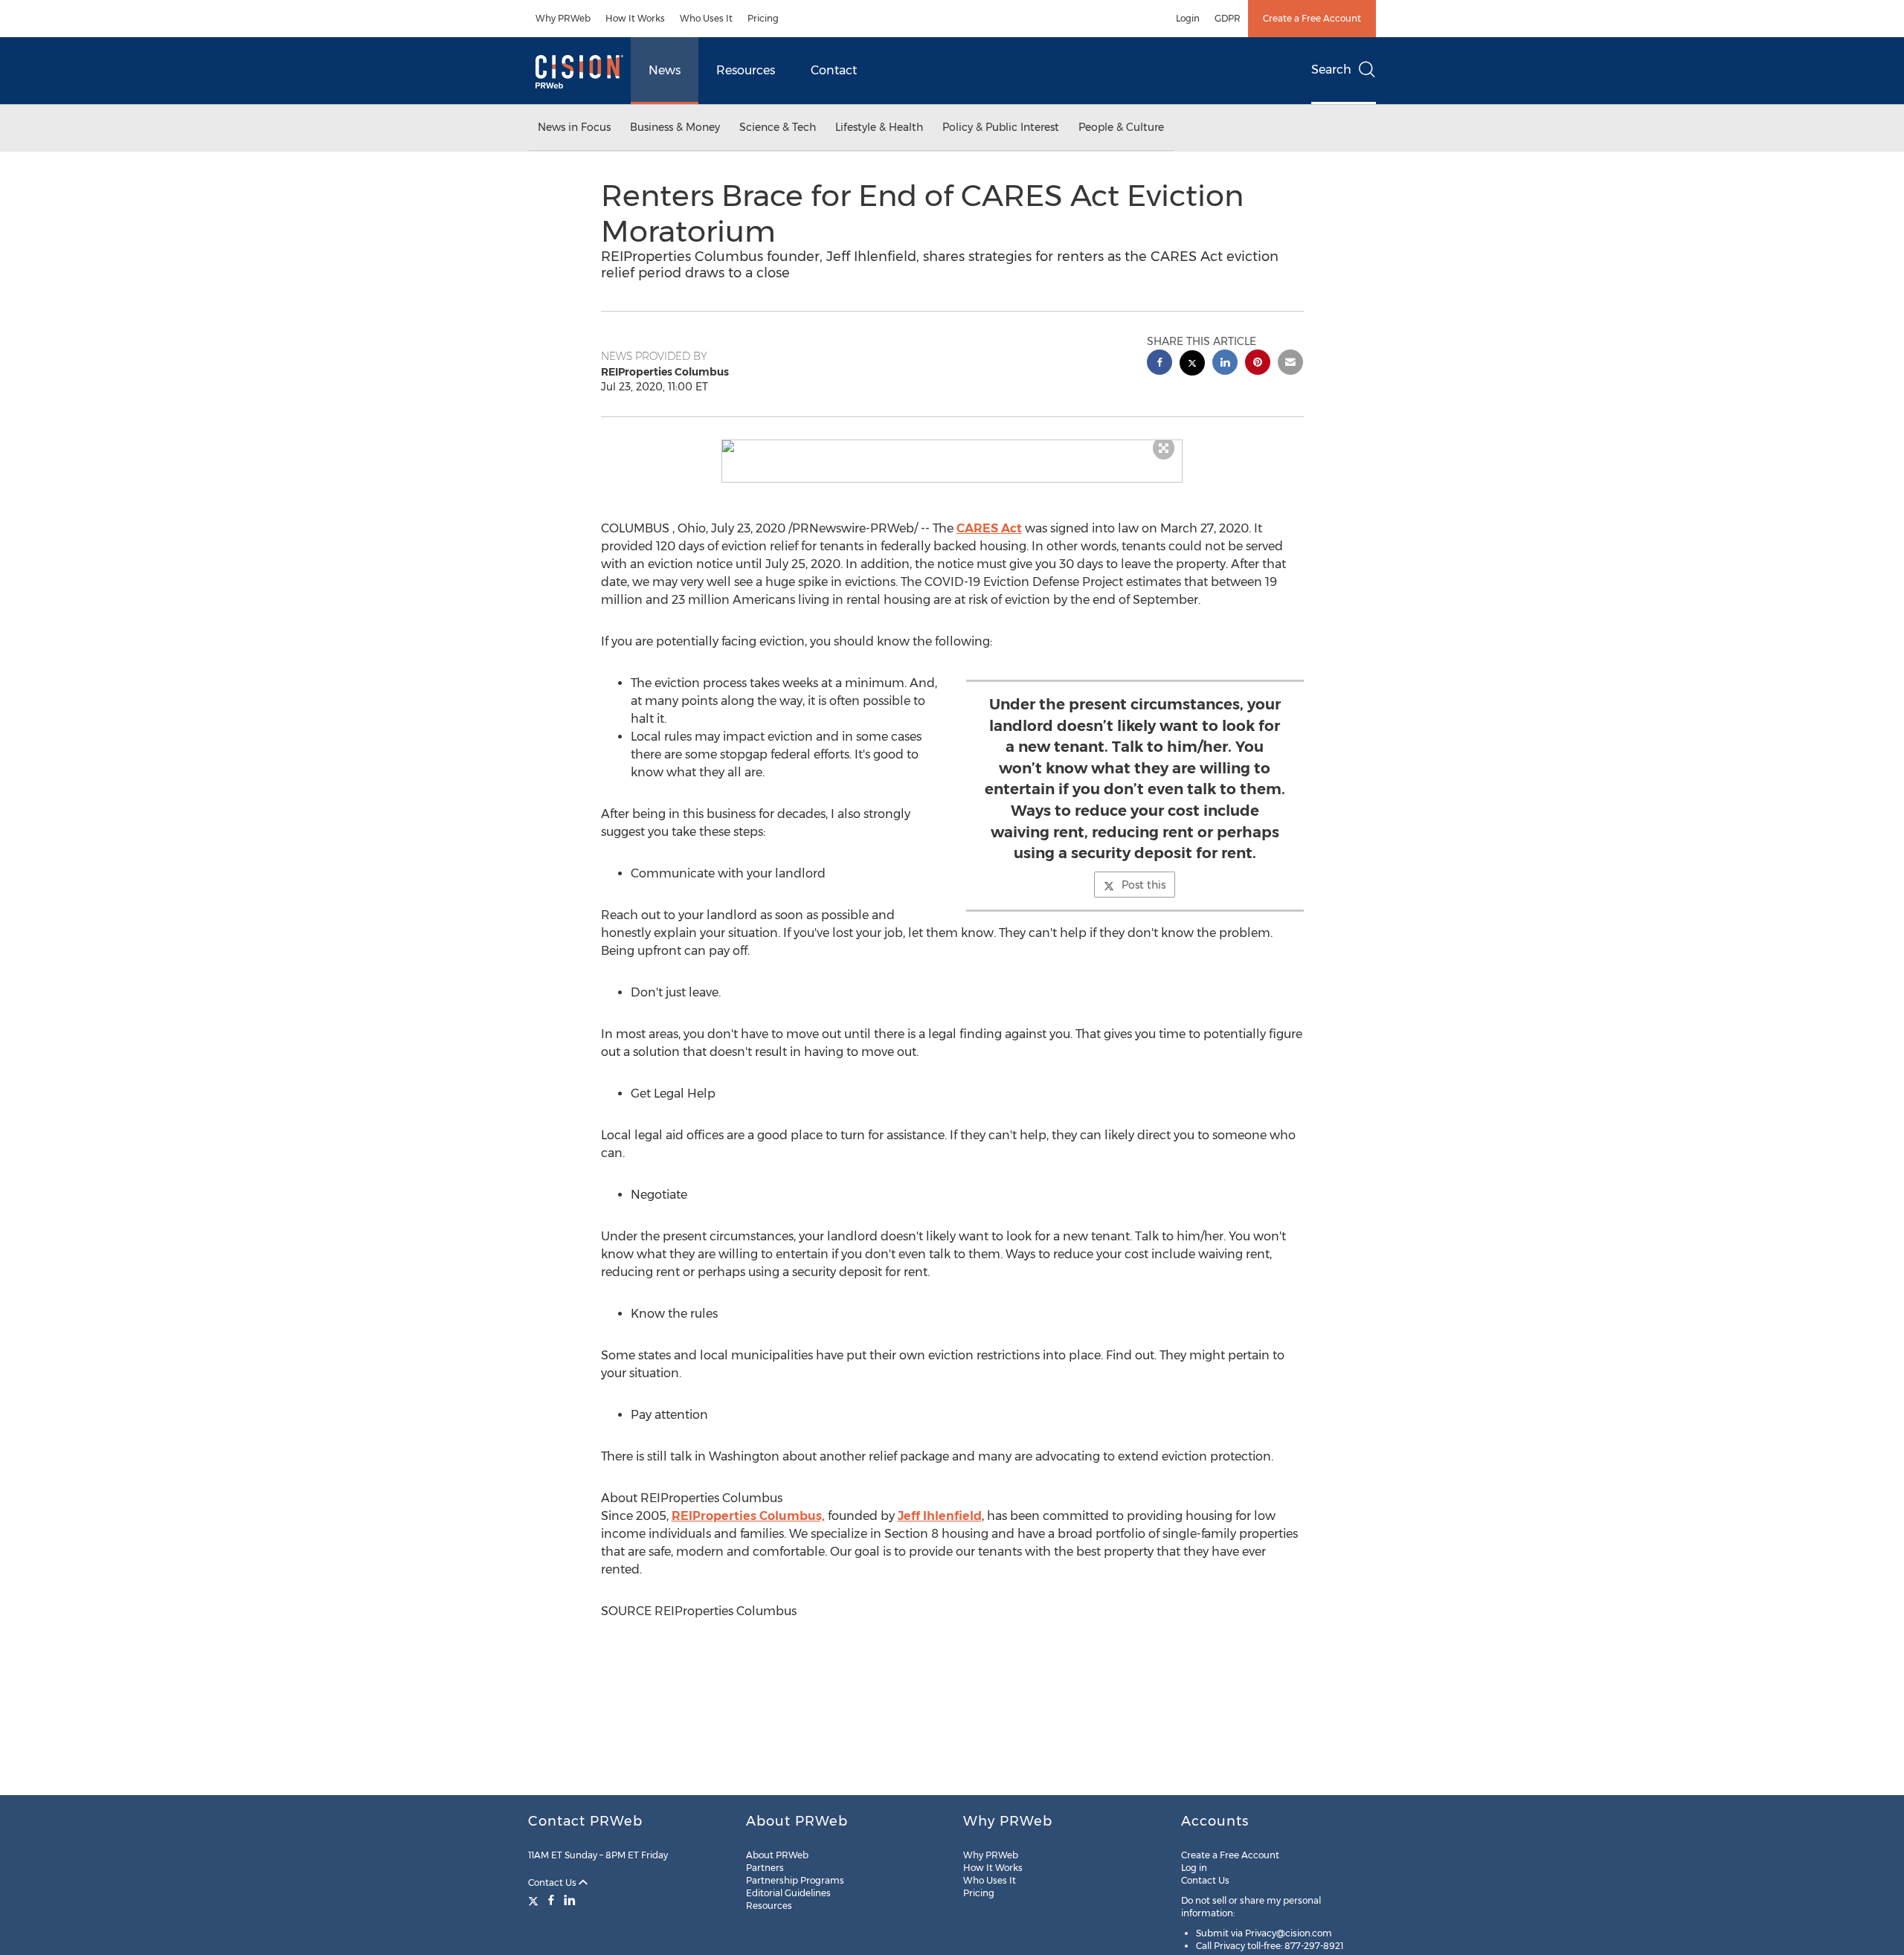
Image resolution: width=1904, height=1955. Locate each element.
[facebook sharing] (1160, 364)
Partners (765, 1868)
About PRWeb (777, 1855)
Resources (746, 70)
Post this (1144, 885)
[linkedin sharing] (1225, 364)
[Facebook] (551, 1900)
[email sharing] (1290, 364)
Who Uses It (706, 18)
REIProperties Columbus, (748, 1516)
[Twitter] (535, 1900)
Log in (1194, 1868)
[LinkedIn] (570, 1900)
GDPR (1228, 18)
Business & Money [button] (675, 127)
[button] (952, 446)
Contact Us (553, 1882)
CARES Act (989, 528)
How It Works (635, 18)
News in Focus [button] (574, 127)
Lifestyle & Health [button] (879, 127)
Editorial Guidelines (788, 1893)
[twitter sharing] (1192, 365)
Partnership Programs (795, 1880)
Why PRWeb (563, 18)
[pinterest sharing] (1258, 364)
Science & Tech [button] (778, 127)
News (665, 70)
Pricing (763, 18)
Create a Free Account (1312, 18)
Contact (834, 70)
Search (1331, 70)
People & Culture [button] (1121, 127)
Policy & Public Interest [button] (1001, 127)
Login (1188, 18)
